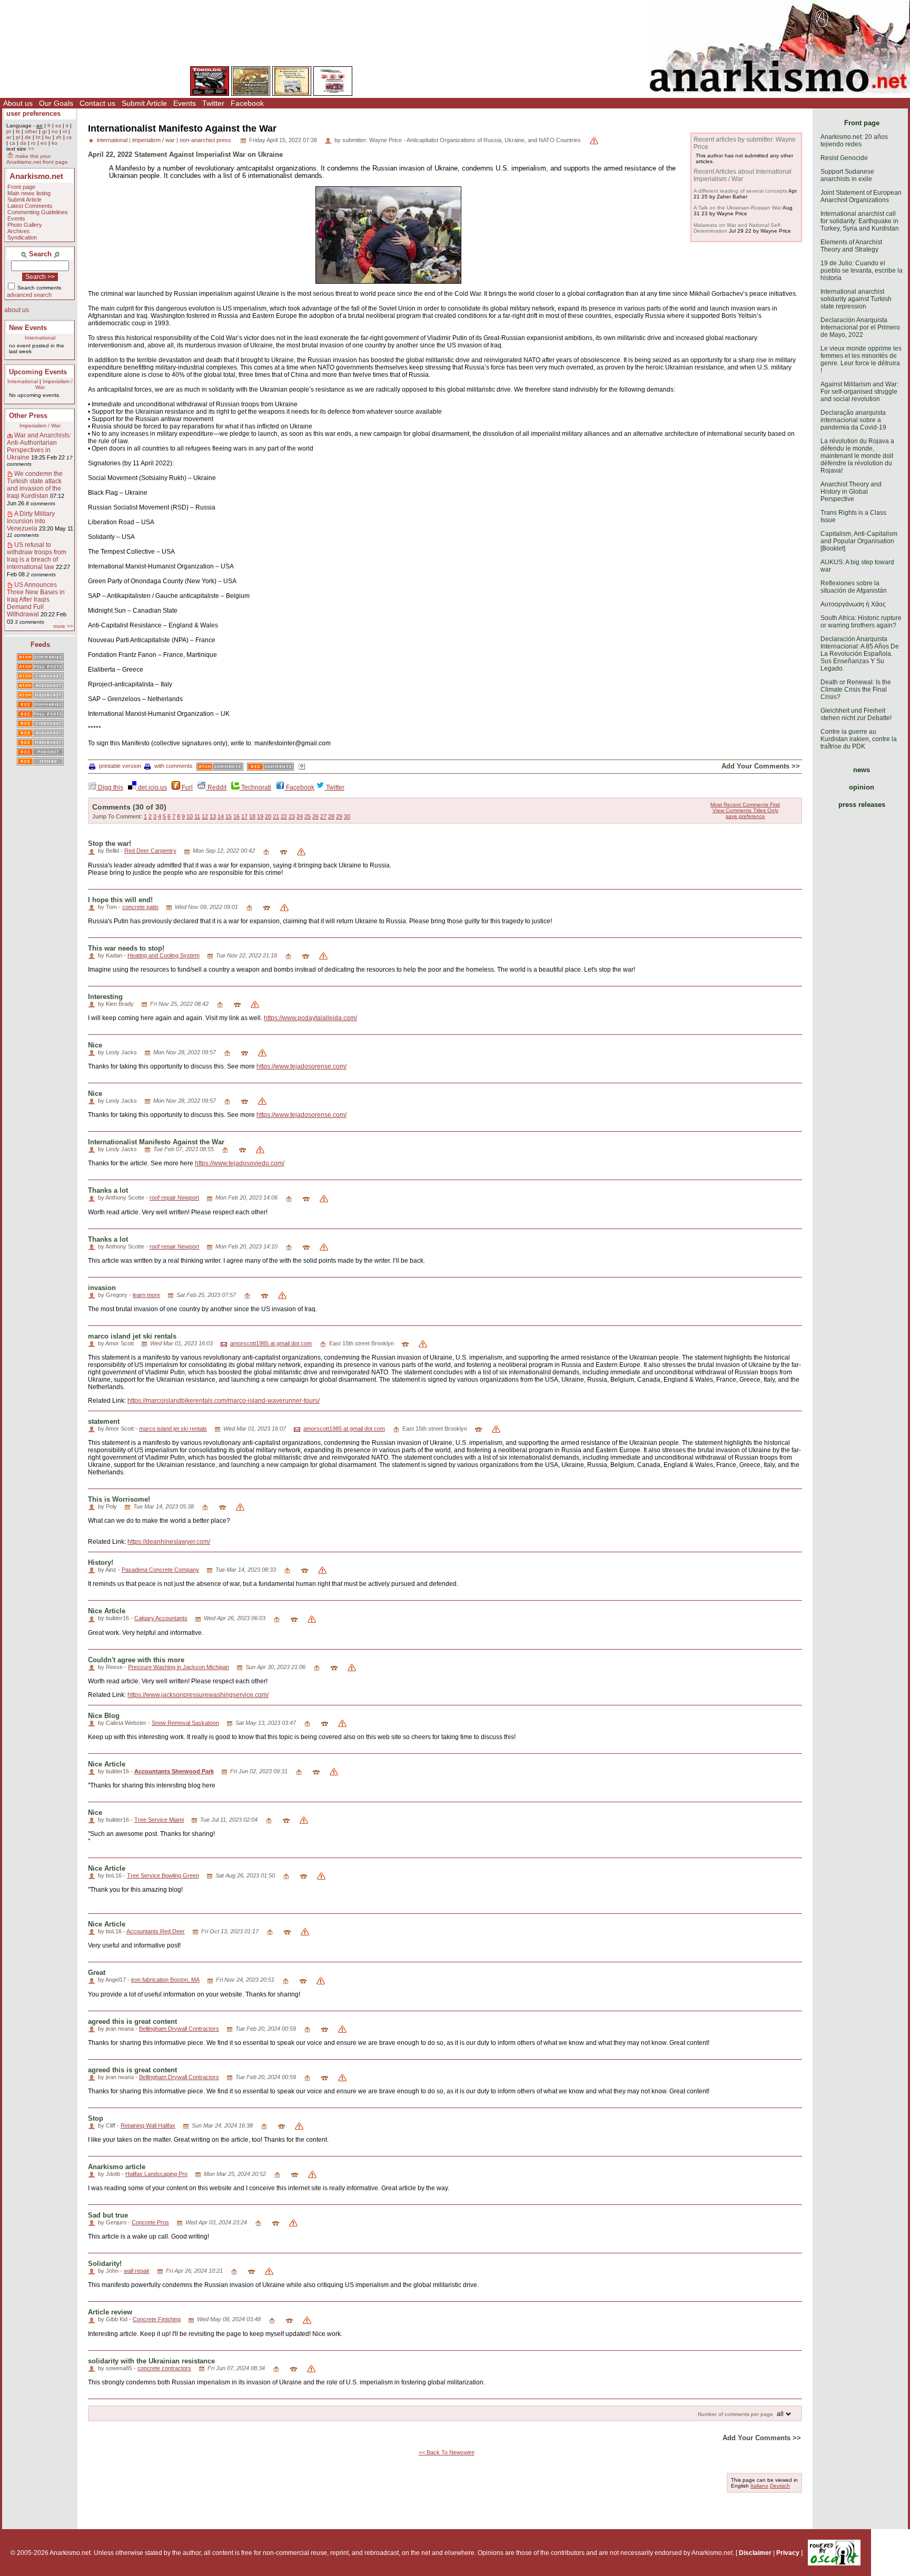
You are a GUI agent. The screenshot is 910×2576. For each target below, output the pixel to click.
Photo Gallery (25, 225)
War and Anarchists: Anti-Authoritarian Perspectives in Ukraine (39, 446)
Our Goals (56, 103)
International (40, 338)
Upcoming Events (38, 372)
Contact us (97, 103)
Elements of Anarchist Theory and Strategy (851, 246)
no (55, 131)
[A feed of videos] (40, 677)
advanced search (29, 295)
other (31, 131)
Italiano (759, 2486)
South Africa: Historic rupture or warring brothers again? (861, 622)
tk (18, 131)
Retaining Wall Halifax (148, 2125)
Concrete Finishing (157, 2319)
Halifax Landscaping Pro (156, 2174)
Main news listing (29, 193)
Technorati (255, 787)
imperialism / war (154, 140)
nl (65, 131)
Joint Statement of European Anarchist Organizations (861, 196)
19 (260, 816)
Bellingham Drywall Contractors (179, 2029)
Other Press (28, 416)
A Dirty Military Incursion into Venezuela (31, 521)
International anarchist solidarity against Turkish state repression (856, 299)
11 (197, 816)
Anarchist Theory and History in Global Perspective (851, 492)
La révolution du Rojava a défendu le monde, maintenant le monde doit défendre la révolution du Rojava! (857, 456)
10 (190, 816)
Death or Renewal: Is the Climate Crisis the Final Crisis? (856, 690)
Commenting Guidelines (38, 212)
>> (31, 149)
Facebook (247, 103)
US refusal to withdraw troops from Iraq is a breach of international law (37, 556)
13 (213, 816)
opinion (862, 787)
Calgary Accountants (161, 1618)
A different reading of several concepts (740, 191)
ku (48, 137)
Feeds (40, 645)
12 (205, 816)
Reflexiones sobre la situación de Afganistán (854, 587)
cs (69, 137)
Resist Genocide (844, 158)
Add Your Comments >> (761, 766)
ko (55, 143)
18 (252, 816)
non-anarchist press (205, 140)
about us (17, 310)
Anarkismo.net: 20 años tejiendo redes (854, 141)
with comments (174, 766)
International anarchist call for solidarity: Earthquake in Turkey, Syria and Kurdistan (860, 221)
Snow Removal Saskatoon (185, 1723)
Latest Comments (30, 206)
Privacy (788, 2553)
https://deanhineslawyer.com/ (169, 1542)
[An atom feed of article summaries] (40, 658)
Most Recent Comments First (745, 805)
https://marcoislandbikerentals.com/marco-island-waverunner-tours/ (224, 1401)
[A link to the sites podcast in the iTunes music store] (40, 762)
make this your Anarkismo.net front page (37, 159)
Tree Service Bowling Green (163, 1875)
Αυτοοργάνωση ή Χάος (853, 604)
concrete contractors (164, 2368)
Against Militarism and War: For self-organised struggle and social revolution (859, 392)
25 (308, 816)
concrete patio (140, 907)
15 (229, 816)
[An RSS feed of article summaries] (40, 705)
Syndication (22, 237)
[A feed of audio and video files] (40, 696)
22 (284, 816)
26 (315, 816)
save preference (745, 816)
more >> (63, 626)
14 (221, 816)
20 (268, 816)
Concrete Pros (150, 2222)
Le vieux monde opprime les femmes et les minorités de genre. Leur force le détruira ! (861, 360)
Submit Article (144, 103)
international (112, 140)
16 (236, 816)
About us (18, 103)
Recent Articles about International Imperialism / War (743, 175)
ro (33, 143)
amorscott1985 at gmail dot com (271, 1343)
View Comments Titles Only (745, 810)
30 (347, 816)
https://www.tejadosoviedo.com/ (240, 1163)
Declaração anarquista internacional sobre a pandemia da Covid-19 (853, 420)
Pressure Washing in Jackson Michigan (179, 1667)
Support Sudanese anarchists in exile (847, 175)
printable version (120, 766)
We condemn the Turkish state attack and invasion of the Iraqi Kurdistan (35, 485)
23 (292, 816)
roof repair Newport (174, 1197)
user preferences (33, 113)
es (58, 126)
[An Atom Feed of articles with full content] (40, 667)
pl (18, 137)
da (23, 143)
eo (44, 143)
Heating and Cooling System (164, 955)
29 (339, 816)
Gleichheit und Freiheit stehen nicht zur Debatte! (856, 714)
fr (49, 126)
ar (9, 137)
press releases (862, 805)
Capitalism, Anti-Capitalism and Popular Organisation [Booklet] (859, 541)
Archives (19, 231)
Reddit (216, 787)
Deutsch (780, 2486)
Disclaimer (755, 2553)
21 (276, 816)
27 (323, 816)
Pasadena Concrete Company (160, 1570)
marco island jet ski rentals (173, 1429)
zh (59, 137)
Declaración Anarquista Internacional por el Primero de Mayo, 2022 (860, 327)
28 (331, 816)
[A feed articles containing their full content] (40, 715)
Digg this (110, 787)
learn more (146, 1295)
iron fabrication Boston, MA (165, 1980)
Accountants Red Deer (156, 1931)
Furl (186, 787)
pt (9, 131)
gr (44, 131)
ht (38, 137)
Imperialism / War (40, 426)
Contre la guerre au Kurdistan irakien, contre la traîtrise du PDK (859, 739)
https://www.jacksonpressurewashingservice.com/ (198, 1695)
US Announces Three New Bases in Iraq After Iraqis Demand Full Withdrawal (36, 600)
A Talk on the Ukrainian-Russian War (738, 208)
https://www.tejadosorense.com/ (301, 1066)
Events (185, 103)
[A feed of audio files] (40, 686)
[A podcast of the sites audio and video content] (40, 753)
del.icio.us (152, 787)
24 (300, 816)
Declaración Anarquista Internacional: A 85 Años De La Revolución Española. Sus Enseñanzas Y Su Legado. (860, 654)
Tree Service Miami (159, 1820)
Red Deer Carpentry (150, 851)
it (67, 126)
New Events (28, 328)
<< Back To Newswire (447, 2452)
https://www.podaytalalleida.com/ (310, 1018)
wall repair (137, 2271)
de (28, 137)
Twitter (213, 103)
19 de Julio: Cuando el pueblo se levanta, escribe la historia (862, 271)
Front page (21, 187)
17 (244, 816)
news (862, 770)
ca (12, 143)
